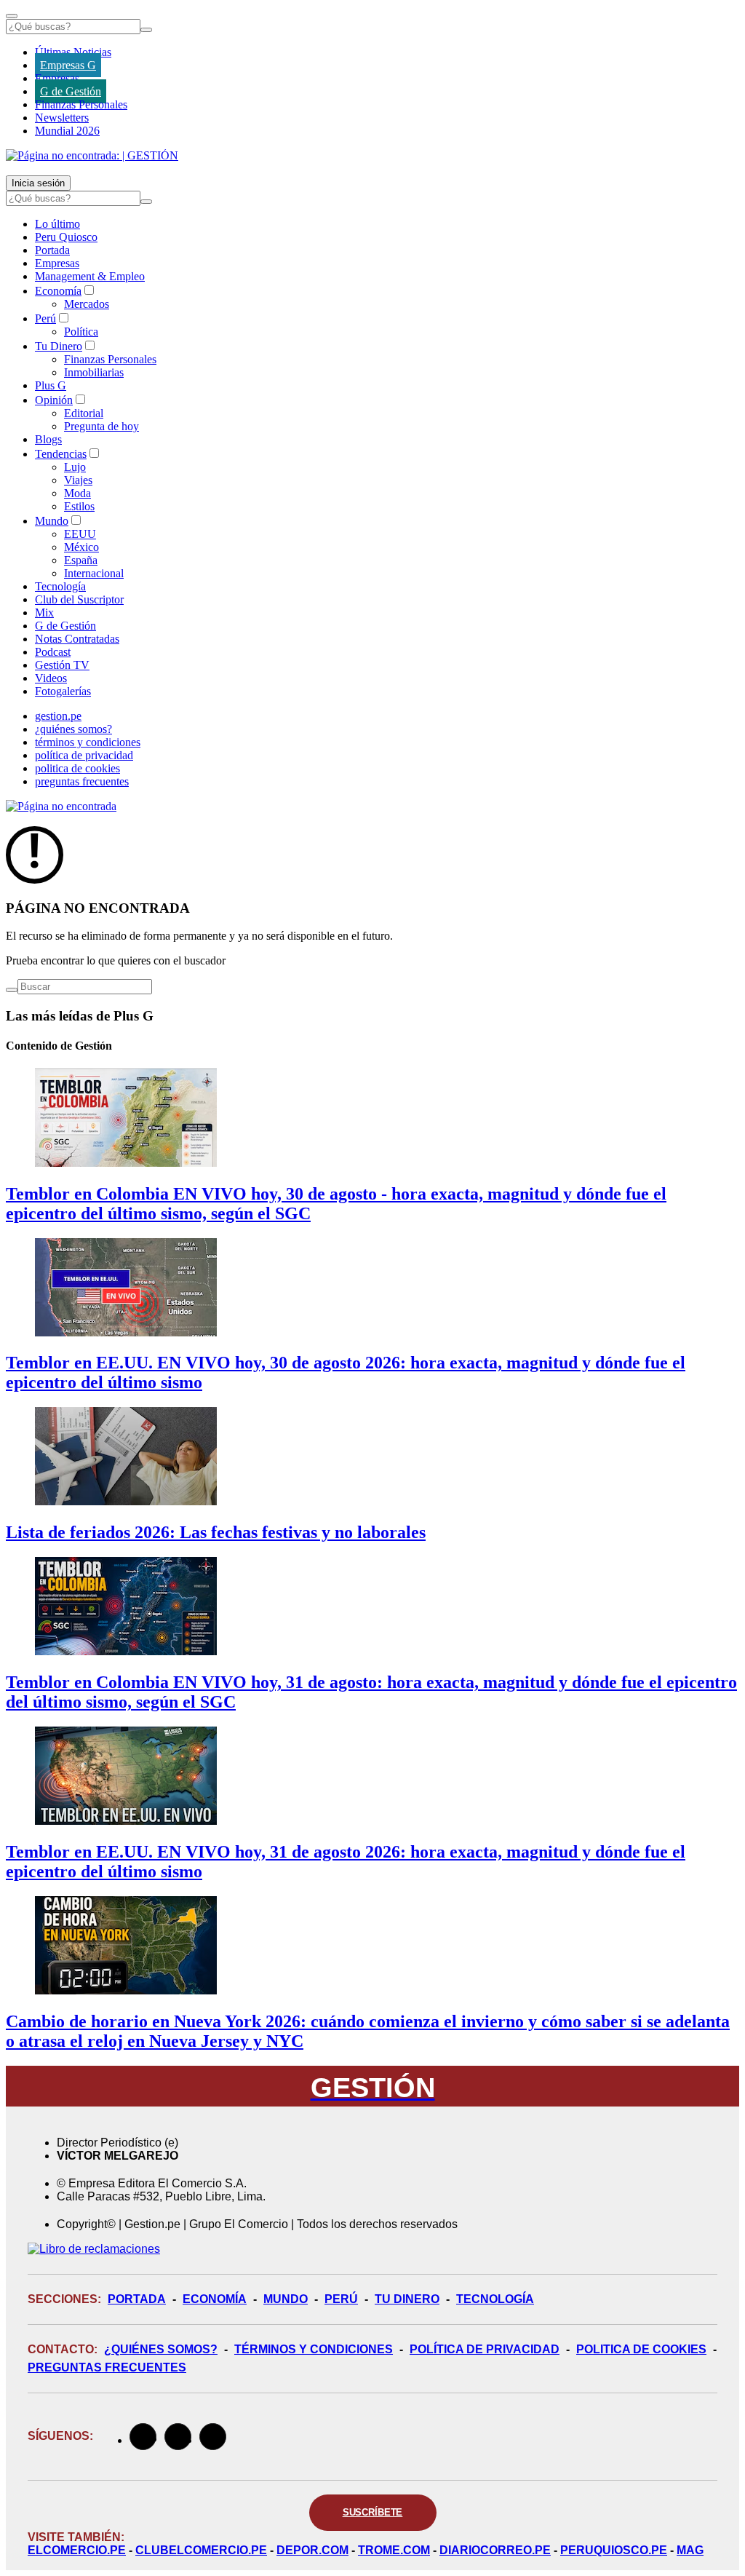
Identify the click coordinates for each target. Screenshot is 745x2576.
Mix (44, 613)
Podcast (53, 652)
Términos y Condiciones (314, 2349)
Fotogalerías (63, 691)
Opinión (54, 400)
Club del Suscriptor (79, 599)
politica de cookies (77, 768)
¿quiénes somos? (73, 729)
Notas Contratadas (77, 639)
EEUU (80, 534)
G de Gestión (71, 91)
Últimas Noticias (73, 52)
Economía (58, 291)
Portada (52, 250)
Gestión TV (62, 665)
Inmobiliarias (94, 372)
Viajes (78, 480)
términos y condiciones (88, 742)
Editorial (84, 413)
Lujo (75, 467)
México (81, 547)
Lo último (57, 224)
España (81, 560)
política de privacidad (84, 755)
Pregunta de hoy (101, 426)
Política (81, 332)
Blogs (48, 439)
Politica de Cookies (641, 2349)
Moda (77, 493)
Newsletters (62, 118)
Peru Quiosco (66, 237)
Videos (51, 678)
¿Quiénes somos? (161, 2349)
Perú (45, 318)
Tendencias (61, 454)
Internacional (94, 573)
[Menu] (12, 16)
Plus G (51, 385)
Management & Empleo (90, 276)
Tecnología (60, 586)
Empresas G (68, 65)
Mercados (87, 304)
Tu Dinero (59, 346)
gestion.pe (58, 716)
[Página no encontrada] (61, 806)
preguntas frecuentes (82, 781)
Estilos (79, 506)
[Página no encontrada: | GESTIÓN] (92, 155)
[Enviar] (146, 30)
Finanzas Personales (81, 104)
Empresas (57, 78)
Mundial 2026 (67, 131)
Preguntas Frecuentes (107, 2367)
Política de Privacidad (485, 2349)
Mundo (52, 521)
